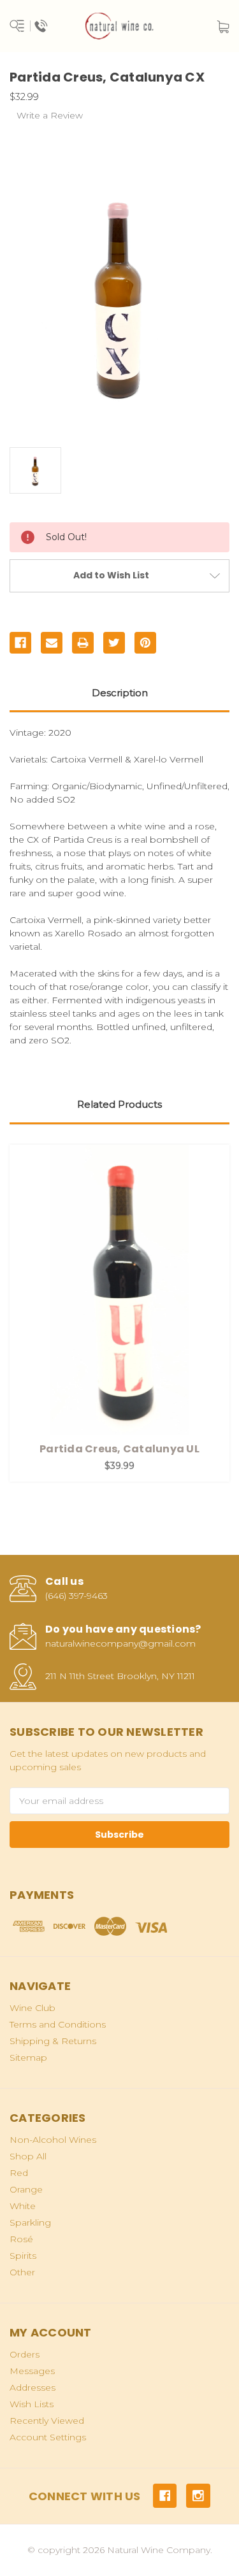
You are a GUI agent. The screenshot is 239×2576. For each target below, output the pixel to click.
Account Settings (48, 2437)
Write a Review (50, 115)
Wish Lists (32, 2404)
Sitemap (28, 2057)
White (23, 2206)
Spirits (23, 2256)
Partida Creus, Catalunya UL (119, 1449)
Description (120, 693)
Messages (32, 2371)
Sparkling (30, 2222)
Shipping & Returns (53, 2041)
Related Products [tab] (119, 1104)
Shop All (28, 2156)
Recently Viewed (47, 2421)
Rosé (21, 2239)
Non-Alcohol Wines (53, 2140)
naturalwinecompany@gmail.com (120, 1643)
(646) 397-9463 (76, 1596)
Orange (26, 2189)
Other (22, 2272)
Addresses (33, 2387)
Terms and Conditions (58, 2024)
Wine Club (33, 2008)
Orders (25, 2354)
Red (19, 2173)
